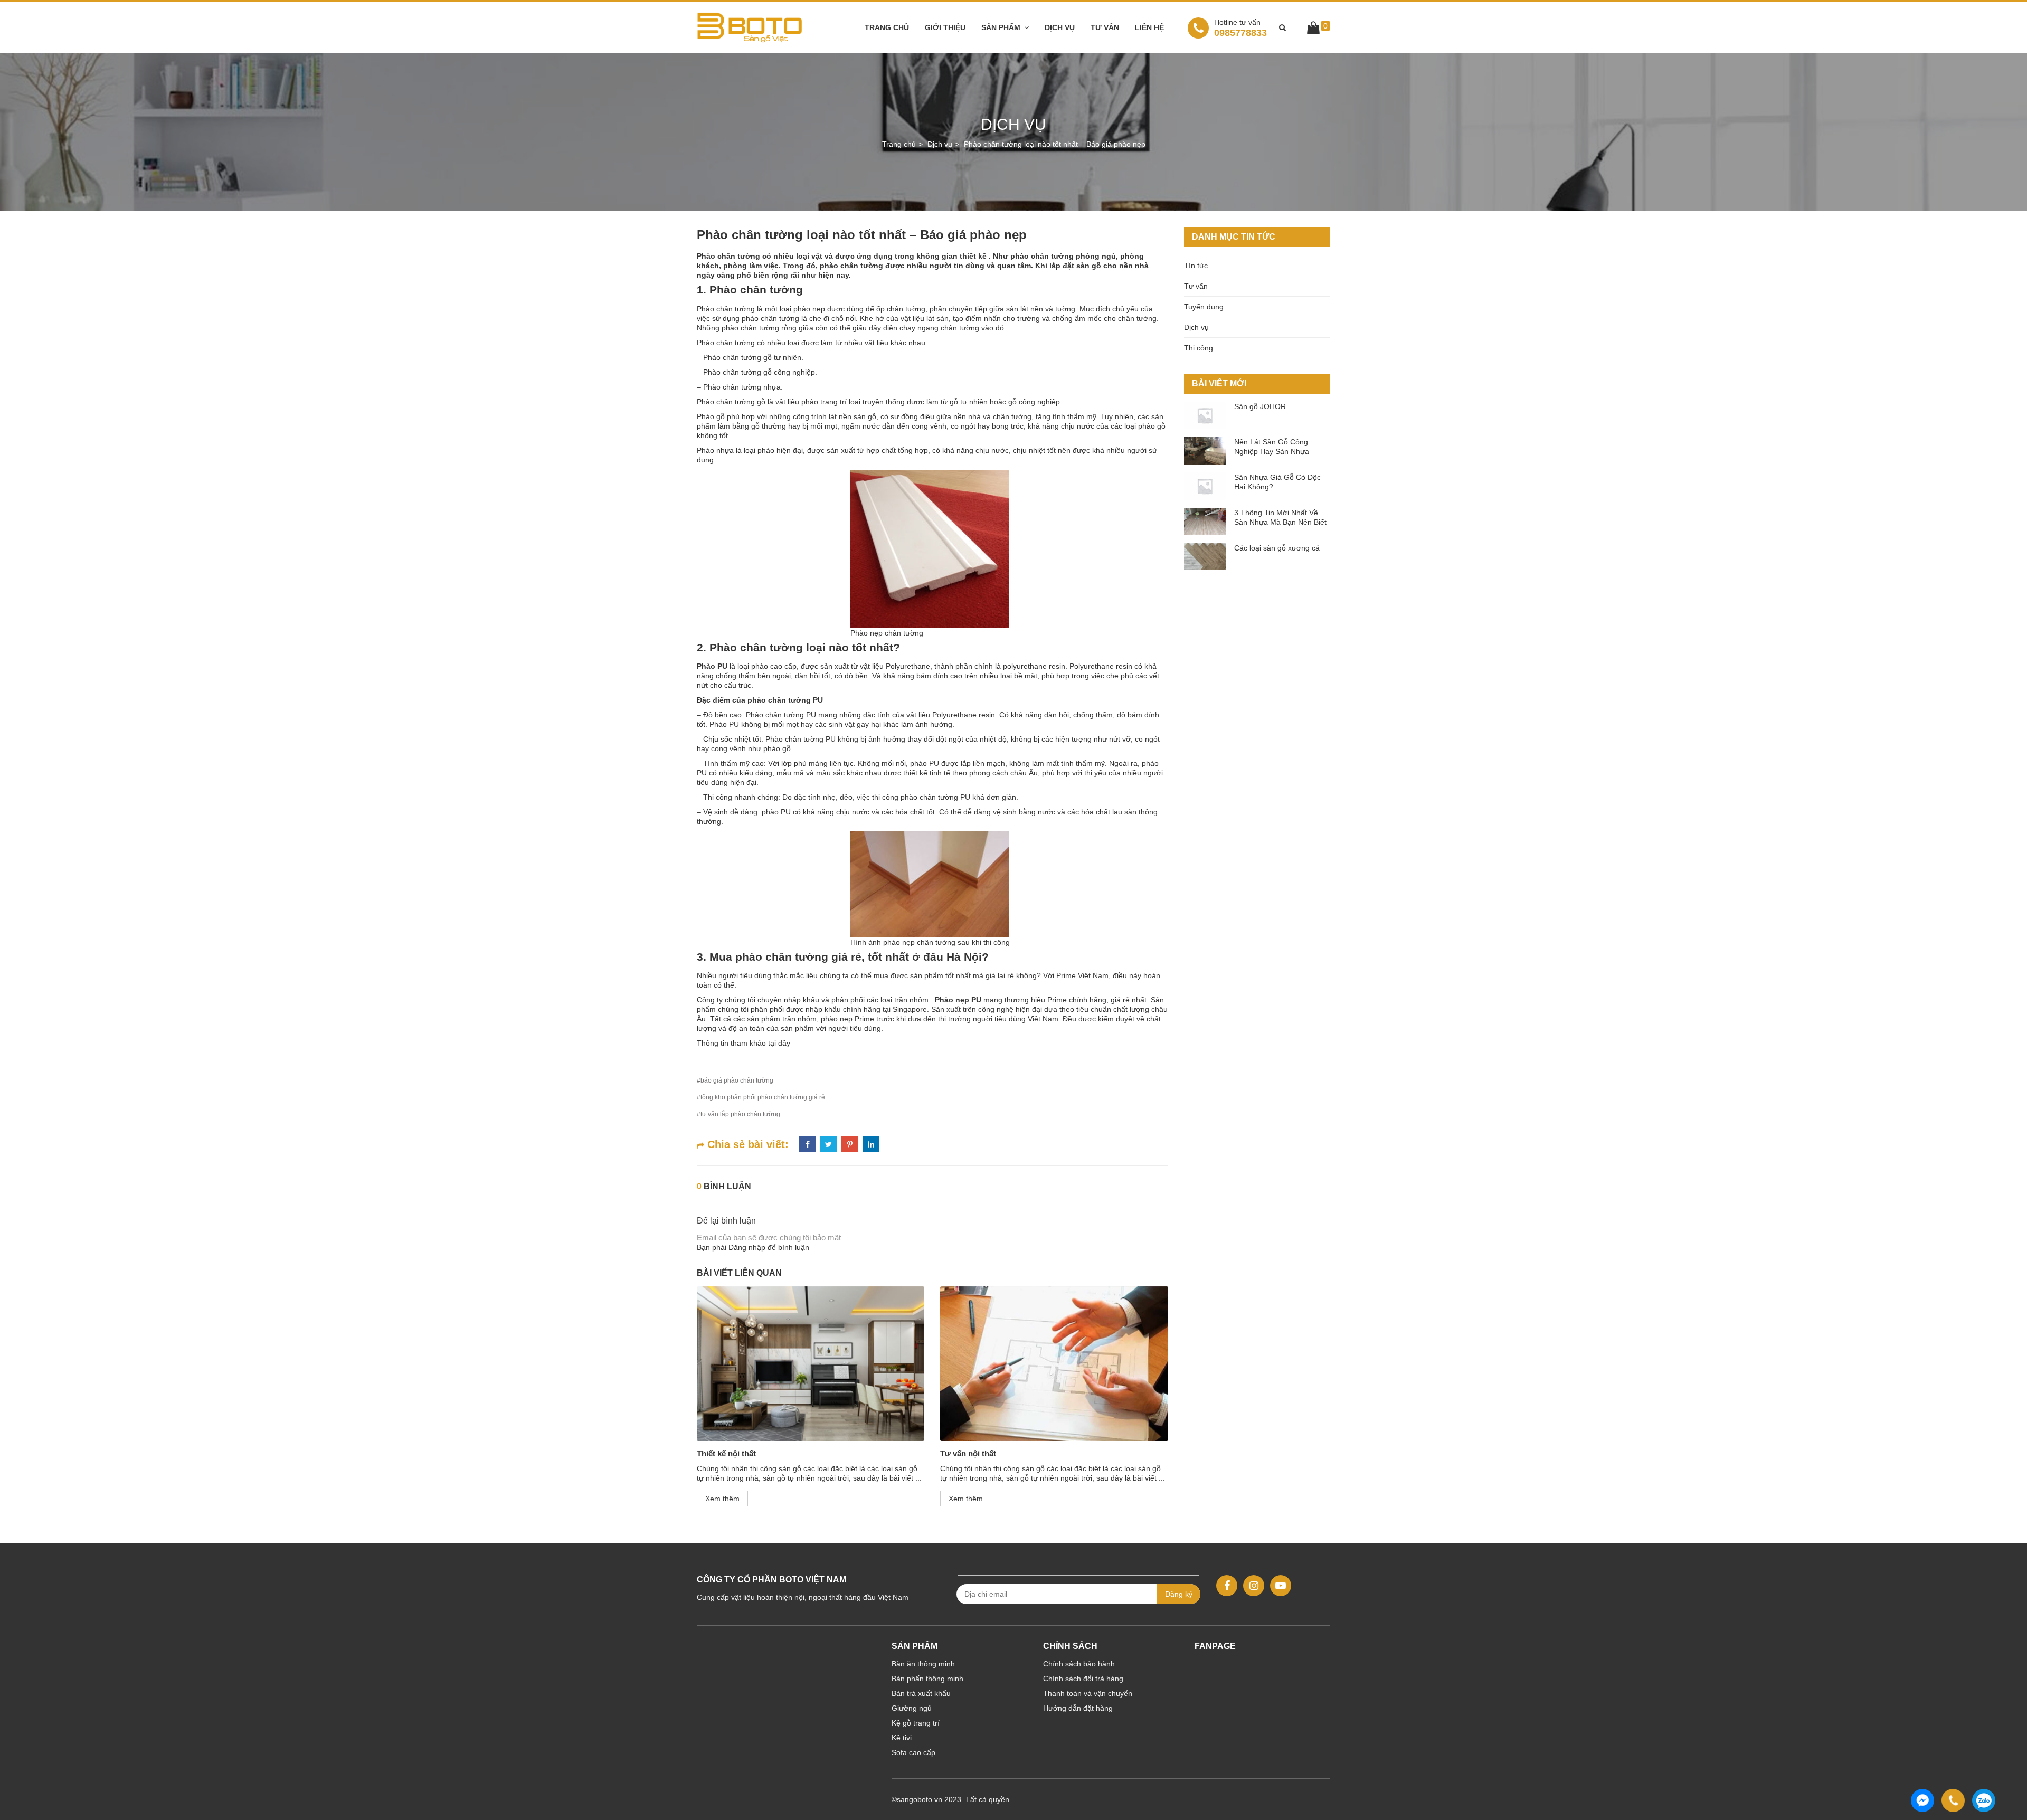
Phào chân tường (756, 290)
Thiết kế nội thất (726, 1453)
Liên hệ (1149, 27)
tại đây (779, 1043)
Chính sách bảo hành (1079, 1664)
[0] (1313, 30)
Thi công (1199, 348)
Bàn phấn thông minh (927, 1679)
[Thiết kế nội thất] (811, 1364)
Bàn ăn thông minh (923, 1664)
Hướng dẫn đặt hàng (1078, 1708)
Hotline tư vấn (1237, 22)
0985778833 (1240, 28)
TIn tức (1196, 266)
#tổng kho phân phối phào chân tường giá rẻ (761, 1097)
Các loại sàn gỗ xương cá (1277, 548)
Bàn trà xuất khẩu (921, 1693)
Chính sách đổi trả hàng (1083, 1679)
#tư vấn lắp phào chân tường (738, 1114)
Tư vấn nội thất (968, 1453)
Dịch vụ (1060, 27)
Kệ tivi (902, 1738)
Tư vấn (1105, 27)
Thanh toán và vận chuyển (1088, 1693)
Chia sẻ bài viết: (746, 1144)
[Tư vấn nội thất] (1054, 1364)
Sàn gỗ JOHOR (1260, 406)
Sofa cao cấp (913, 1752)
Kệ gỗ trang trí (916, 1723)
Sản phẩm (1001, 27)
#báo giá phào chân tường (735, 1080)
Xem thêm (722, 1499)
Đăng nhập (747, 1247)
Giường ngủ (912, 1708)
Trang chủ (887, 27)
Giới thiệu (945, 27)
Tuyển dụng (1204, 307)
